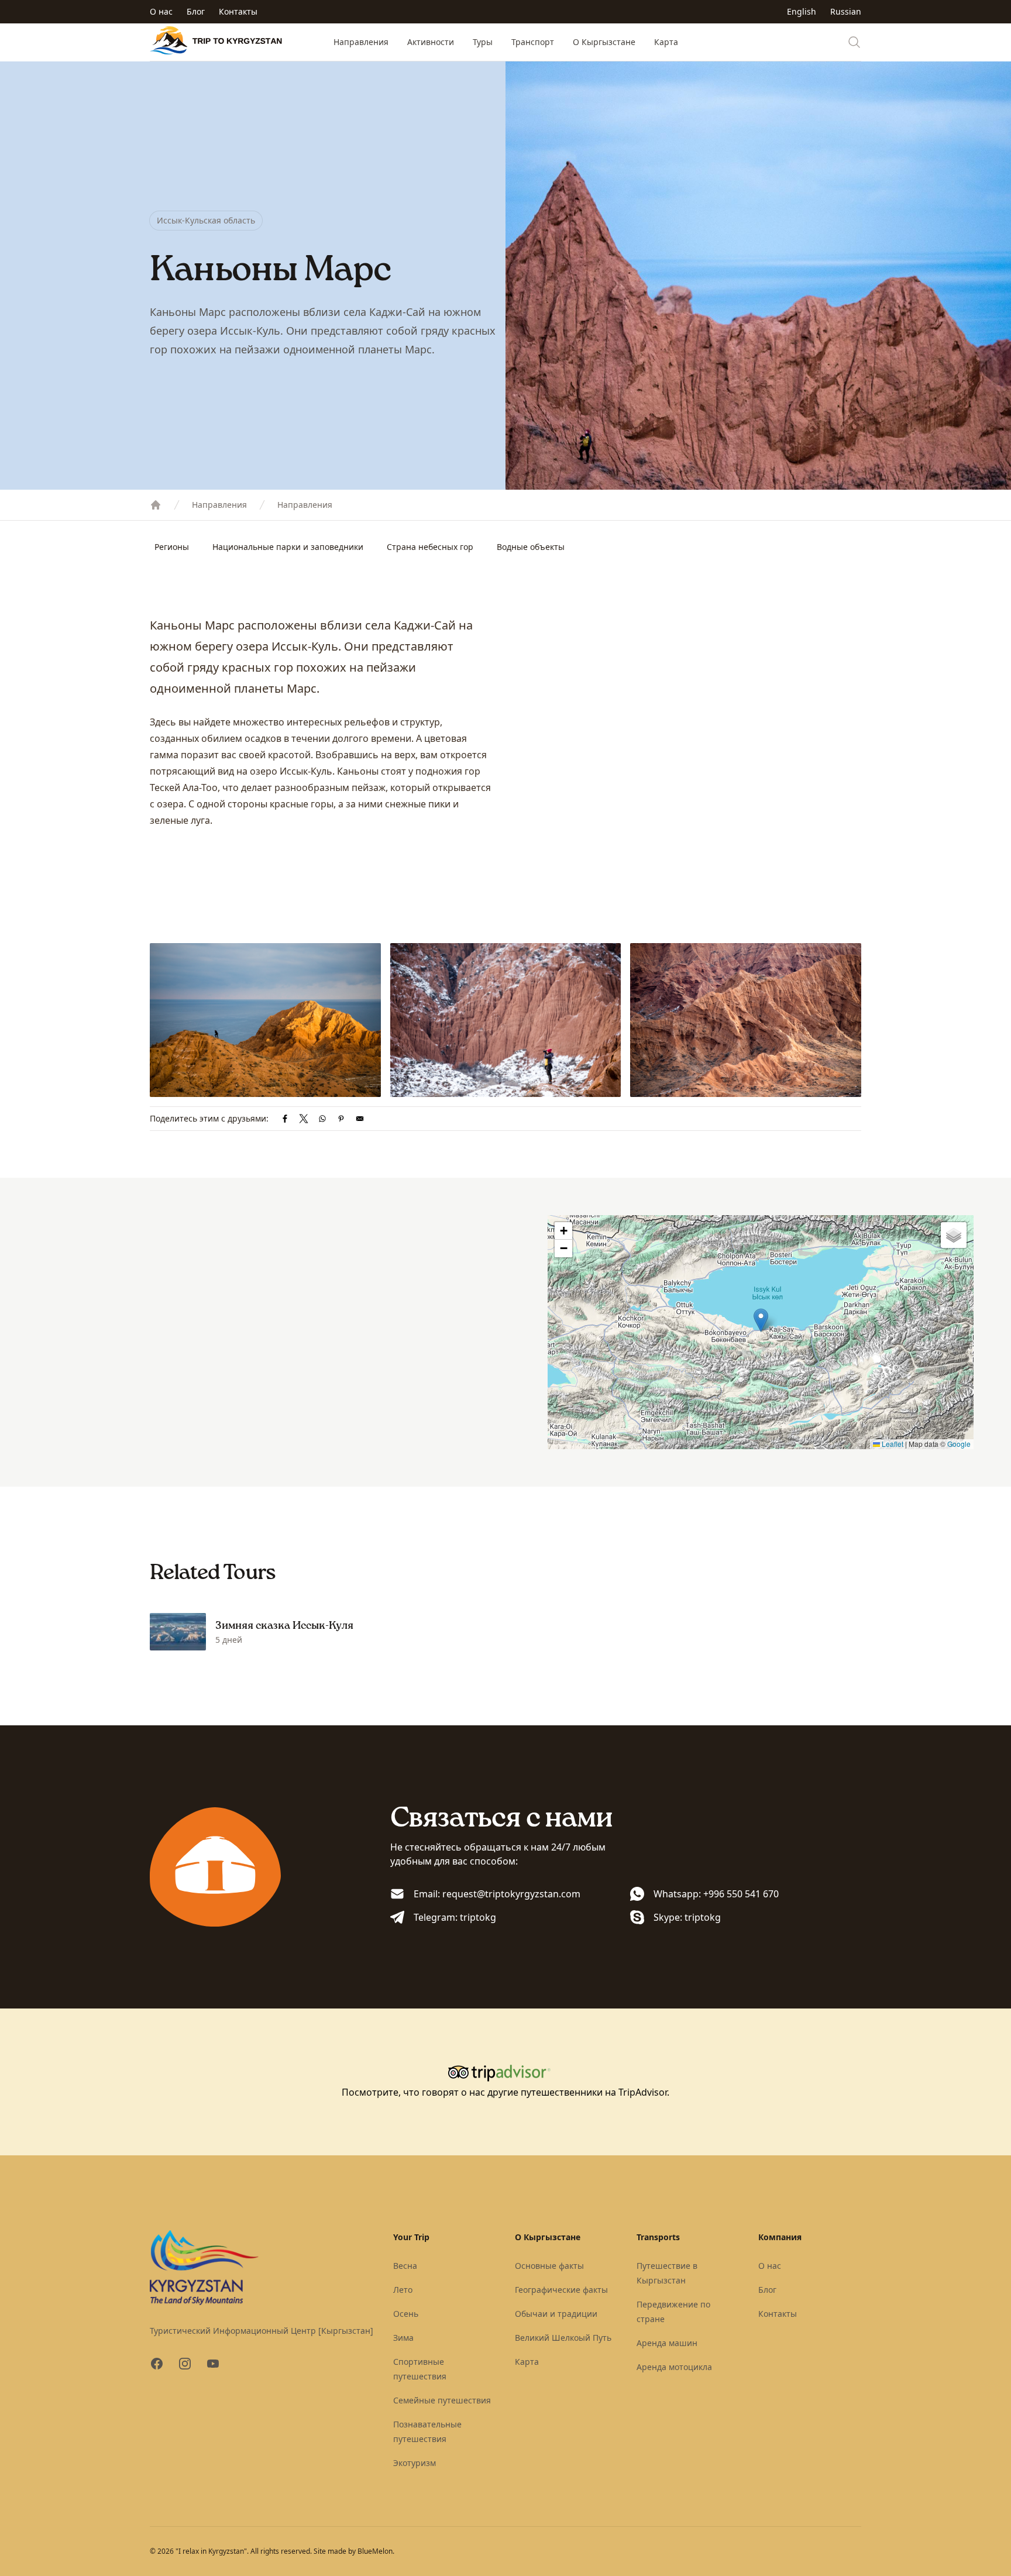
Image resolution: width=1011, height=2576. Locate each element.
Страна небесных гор (430, 547)
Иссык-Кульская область (206, 220)
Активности (431, 42)
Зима (403, 2338)
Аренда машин (667, 2343)
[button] (761, 1320)
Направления (361, 42)
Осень (406, 2314)
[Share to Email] (360, 1119)
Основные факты (549, 2266)
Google (959, 1444)
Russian (846, 11)
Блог (196, 11)
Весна (405, 2266)
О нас (161, 11)
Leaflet (892, 1444)
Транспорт (533, 42)
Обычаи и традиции (556, 2314)
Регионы (172, 547)
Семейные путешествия (442, 2400)
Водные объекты (531, 547)
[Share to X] (304, 1119)
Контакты (238, 11)
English (802, 11)
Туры (483, 42)
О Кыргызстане (604, 42)
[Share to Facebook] (285, 1119)
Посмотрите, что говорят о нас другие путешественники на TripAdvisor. (505, 2092)
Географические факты (561, 2290)
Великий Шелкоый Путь (563, 2338)
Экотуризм (415, 2463)
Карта (666, 42)
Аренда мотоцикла (674, 2367)
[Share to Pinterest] (341, 1119)
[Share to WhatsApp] (322, 1119)
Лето (403, 2290)
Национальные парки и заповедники (288, 547)
